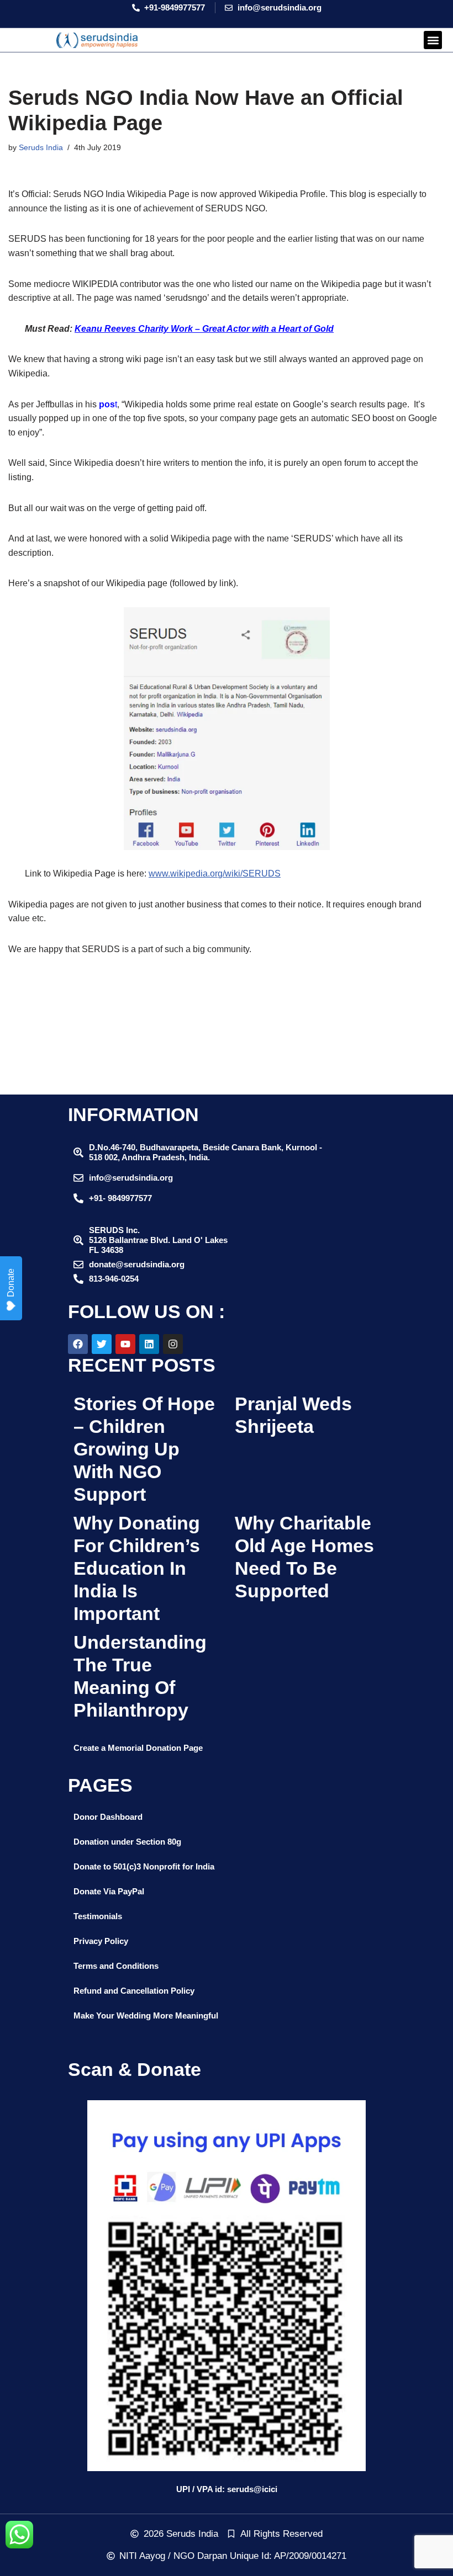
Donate (11, 1283)
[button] (433, 40)
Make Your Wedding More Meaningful (146, 2015)
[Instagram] (173, 1344)
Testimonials (98, 1916)
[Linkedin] (149, 1344)
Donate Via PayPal (109, 1891)
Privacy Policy (101, 1941)
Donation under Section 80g (127, 1842)
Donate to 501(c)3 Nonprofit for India (144, 1866)
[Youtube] (125, 1344)
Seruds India (41, 147)
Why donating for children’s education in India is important (137, 1568)
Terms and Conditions (116, 1966)
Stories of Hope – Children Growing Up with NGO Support (144, 1449)
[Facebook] (78, 1344)
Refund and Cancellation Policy (134, 1991)
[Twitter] (102, 1344)
